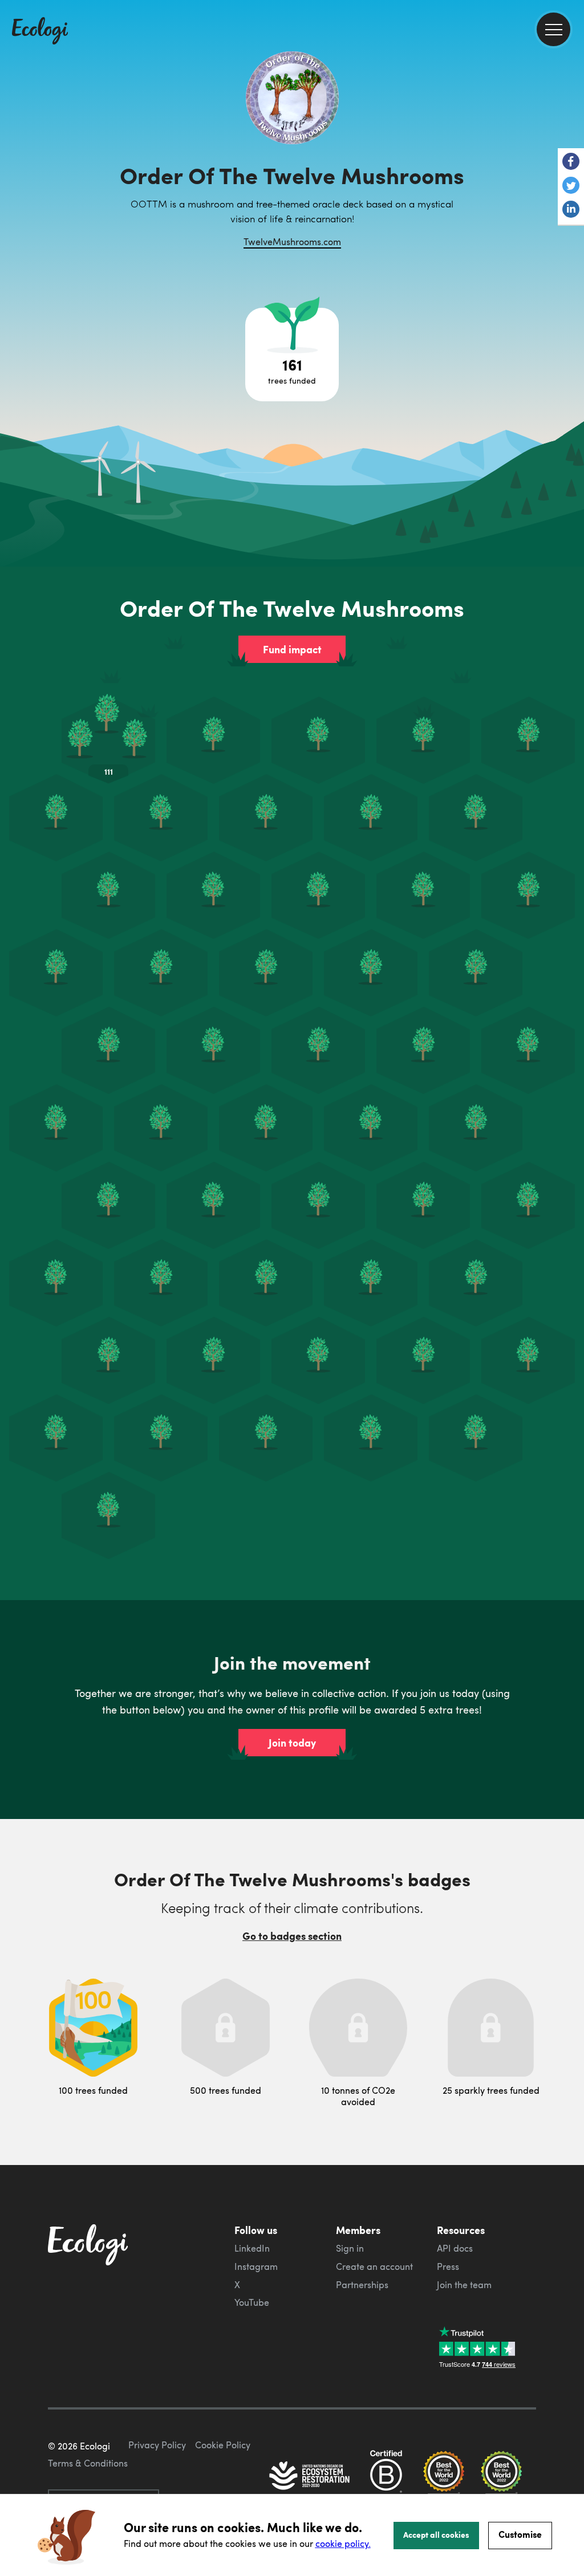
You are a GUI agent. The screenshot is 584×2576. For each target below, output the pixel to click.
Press (448, 2266)
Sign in (350, 2248)
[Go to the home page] (40, 32)
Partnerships (362, 2285)
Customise (520, 2534)
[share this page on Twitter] (571, 186)
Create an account (374, 2266)
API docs (455, 2248)
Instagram (256, 2266)
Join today (292, 1743)
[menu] (553, 29)
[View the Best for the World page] (444, 2477)
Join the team (464, 2285)
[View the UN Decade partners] (310, 2477)
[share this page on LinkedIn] (571, 210)
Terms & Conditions (88, 2463)
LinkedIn (252, 2248)
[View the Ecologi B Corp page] (386, 2477)
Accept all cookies (436, 2534)
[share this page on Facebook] (571, 162)
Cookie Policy (223, 2445)
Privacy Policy (157, 2445)
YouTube (252, 2302)
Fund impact (292, 649)
